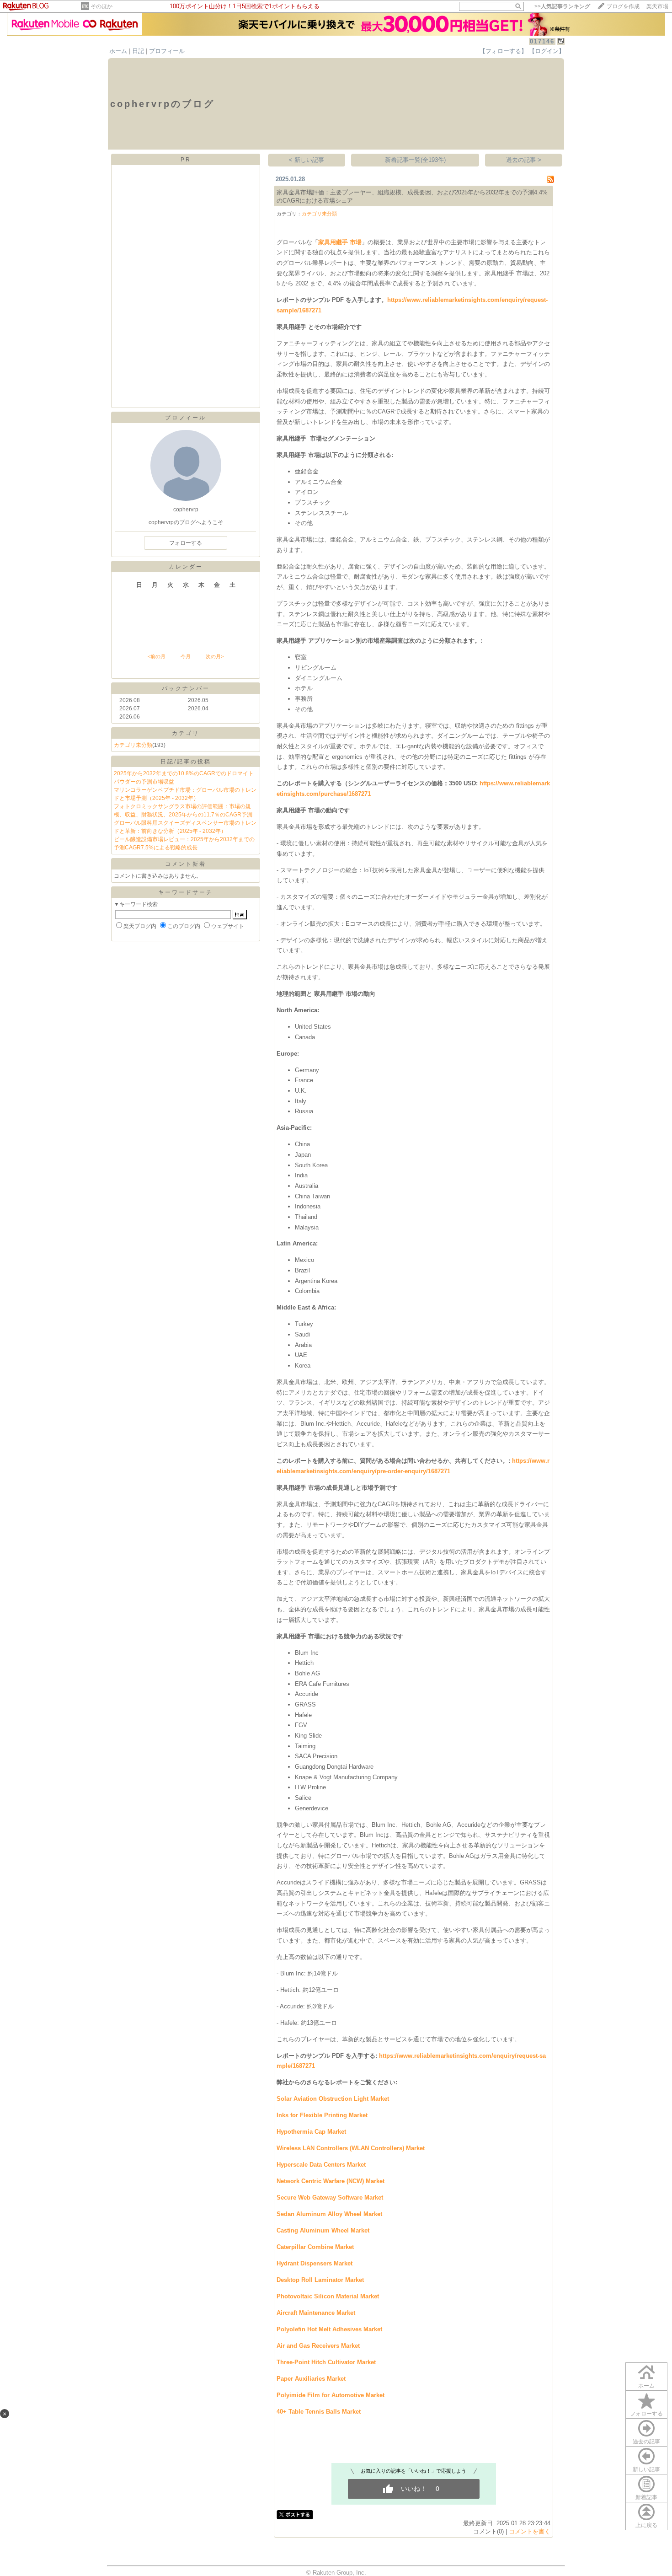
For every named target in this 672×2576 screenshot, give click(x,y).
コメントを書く (530, 2531)
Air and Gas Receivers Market (318, 2346)
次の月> (215, 656)
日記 (138, 51)
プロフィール (167, 51)
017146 (542, 41)
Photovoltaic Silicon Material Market (328, 2296)
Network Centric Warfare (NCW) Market (331, 2181)
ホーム (118, 51)
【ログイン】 (547, 51)
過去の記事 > (524, 160)
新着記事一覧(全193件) (415, 160)
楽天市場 (657, 6)
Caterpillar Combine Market (315, 2247)
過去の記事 (646, 2442)
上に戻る (646, 2525)
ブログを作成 (623, 6)
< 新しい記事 (307, 160)
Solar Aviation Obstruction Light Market (333, 2099)
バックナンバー (186, 688)
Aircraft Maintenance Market (316, 2313)
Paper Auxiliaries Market (311, 2379)
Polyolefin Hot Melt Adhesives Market (329, 2329)
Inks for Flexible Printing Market (322, 2115)
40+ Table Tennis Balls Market (319, 2412)
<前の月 (157, 656)
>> (562, 6)
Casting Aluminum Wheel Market (323, 2230)
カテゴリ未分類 (133, 745)
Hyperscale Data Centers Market (321, 2165)
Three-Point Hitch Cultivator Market (326, 2362)
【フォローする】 (503, 51)
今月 (186, 656)
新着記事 (646, 2497)
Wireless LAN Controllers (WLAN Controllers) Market (351, 2148)
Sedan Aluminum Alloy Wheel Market (329, 2214)
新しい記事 (646, 2469)
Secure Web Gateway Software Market (330, 2198)
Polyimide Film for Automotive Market (331, 2395)
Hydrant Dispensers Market (315, 2263)
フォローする (646, 2414)
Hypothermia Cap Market (311, 2132)
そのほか (101, 6)
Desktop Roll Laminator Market (320, 2280)
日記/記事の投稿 (186, 762)
